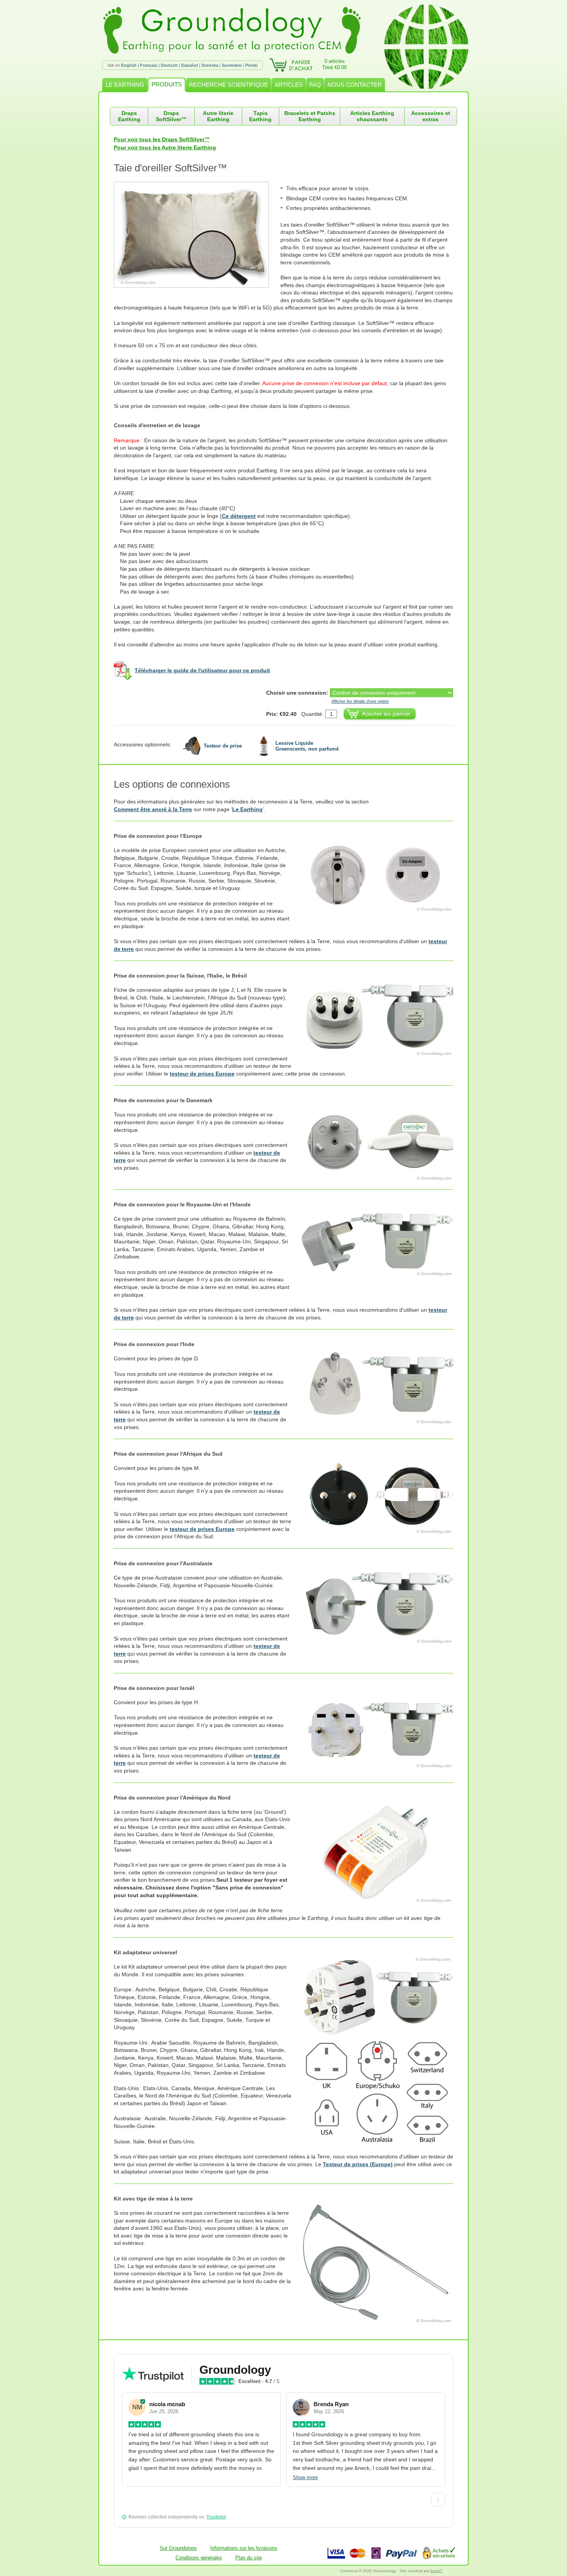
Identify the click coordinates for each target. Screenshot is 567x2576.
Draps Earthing (129, 116)
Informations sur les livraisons (244, 2548)
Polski (251, 65)
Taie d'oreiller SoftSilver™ (170, 168)
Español (190, 65)
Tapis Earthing (260, 116)
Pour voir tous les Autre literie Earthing (165, 147)
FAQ (315, 85)
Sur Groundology (178, 2548)
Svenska (210, 65)
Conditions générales (199, 2558)
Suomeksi (232, 65)
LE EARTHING (125, 85)
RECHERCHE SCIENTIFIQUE (229, 85)
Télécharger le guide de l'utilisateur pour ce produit (202, 670)
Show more (305, 2477)
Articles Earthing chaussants (372, 116)
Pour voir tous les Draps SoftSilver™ (162, 139)
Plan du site (249, 2558)
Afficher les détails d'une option (360, 701)
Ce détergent (239, 516)
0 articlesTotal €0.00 (334, 64)
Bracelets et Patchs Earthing (310, 116)
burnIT (437, 2571)
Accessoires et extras (431, 116)
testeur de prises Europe (202, 1074)
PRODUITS (167, 84)
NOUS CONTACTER (355, 85)
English (129, 65)
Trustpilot (216, 2517)
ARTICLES (289, 85)
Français (149, 65)
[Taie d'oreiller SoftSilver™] (197, 235)
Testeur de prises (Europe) (358, 2164)
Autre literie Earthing (218, 116)
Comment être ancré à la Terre (153, 809)
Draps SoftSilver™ (171, 116)
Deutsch (169, 65)
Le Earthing (247, 809)
